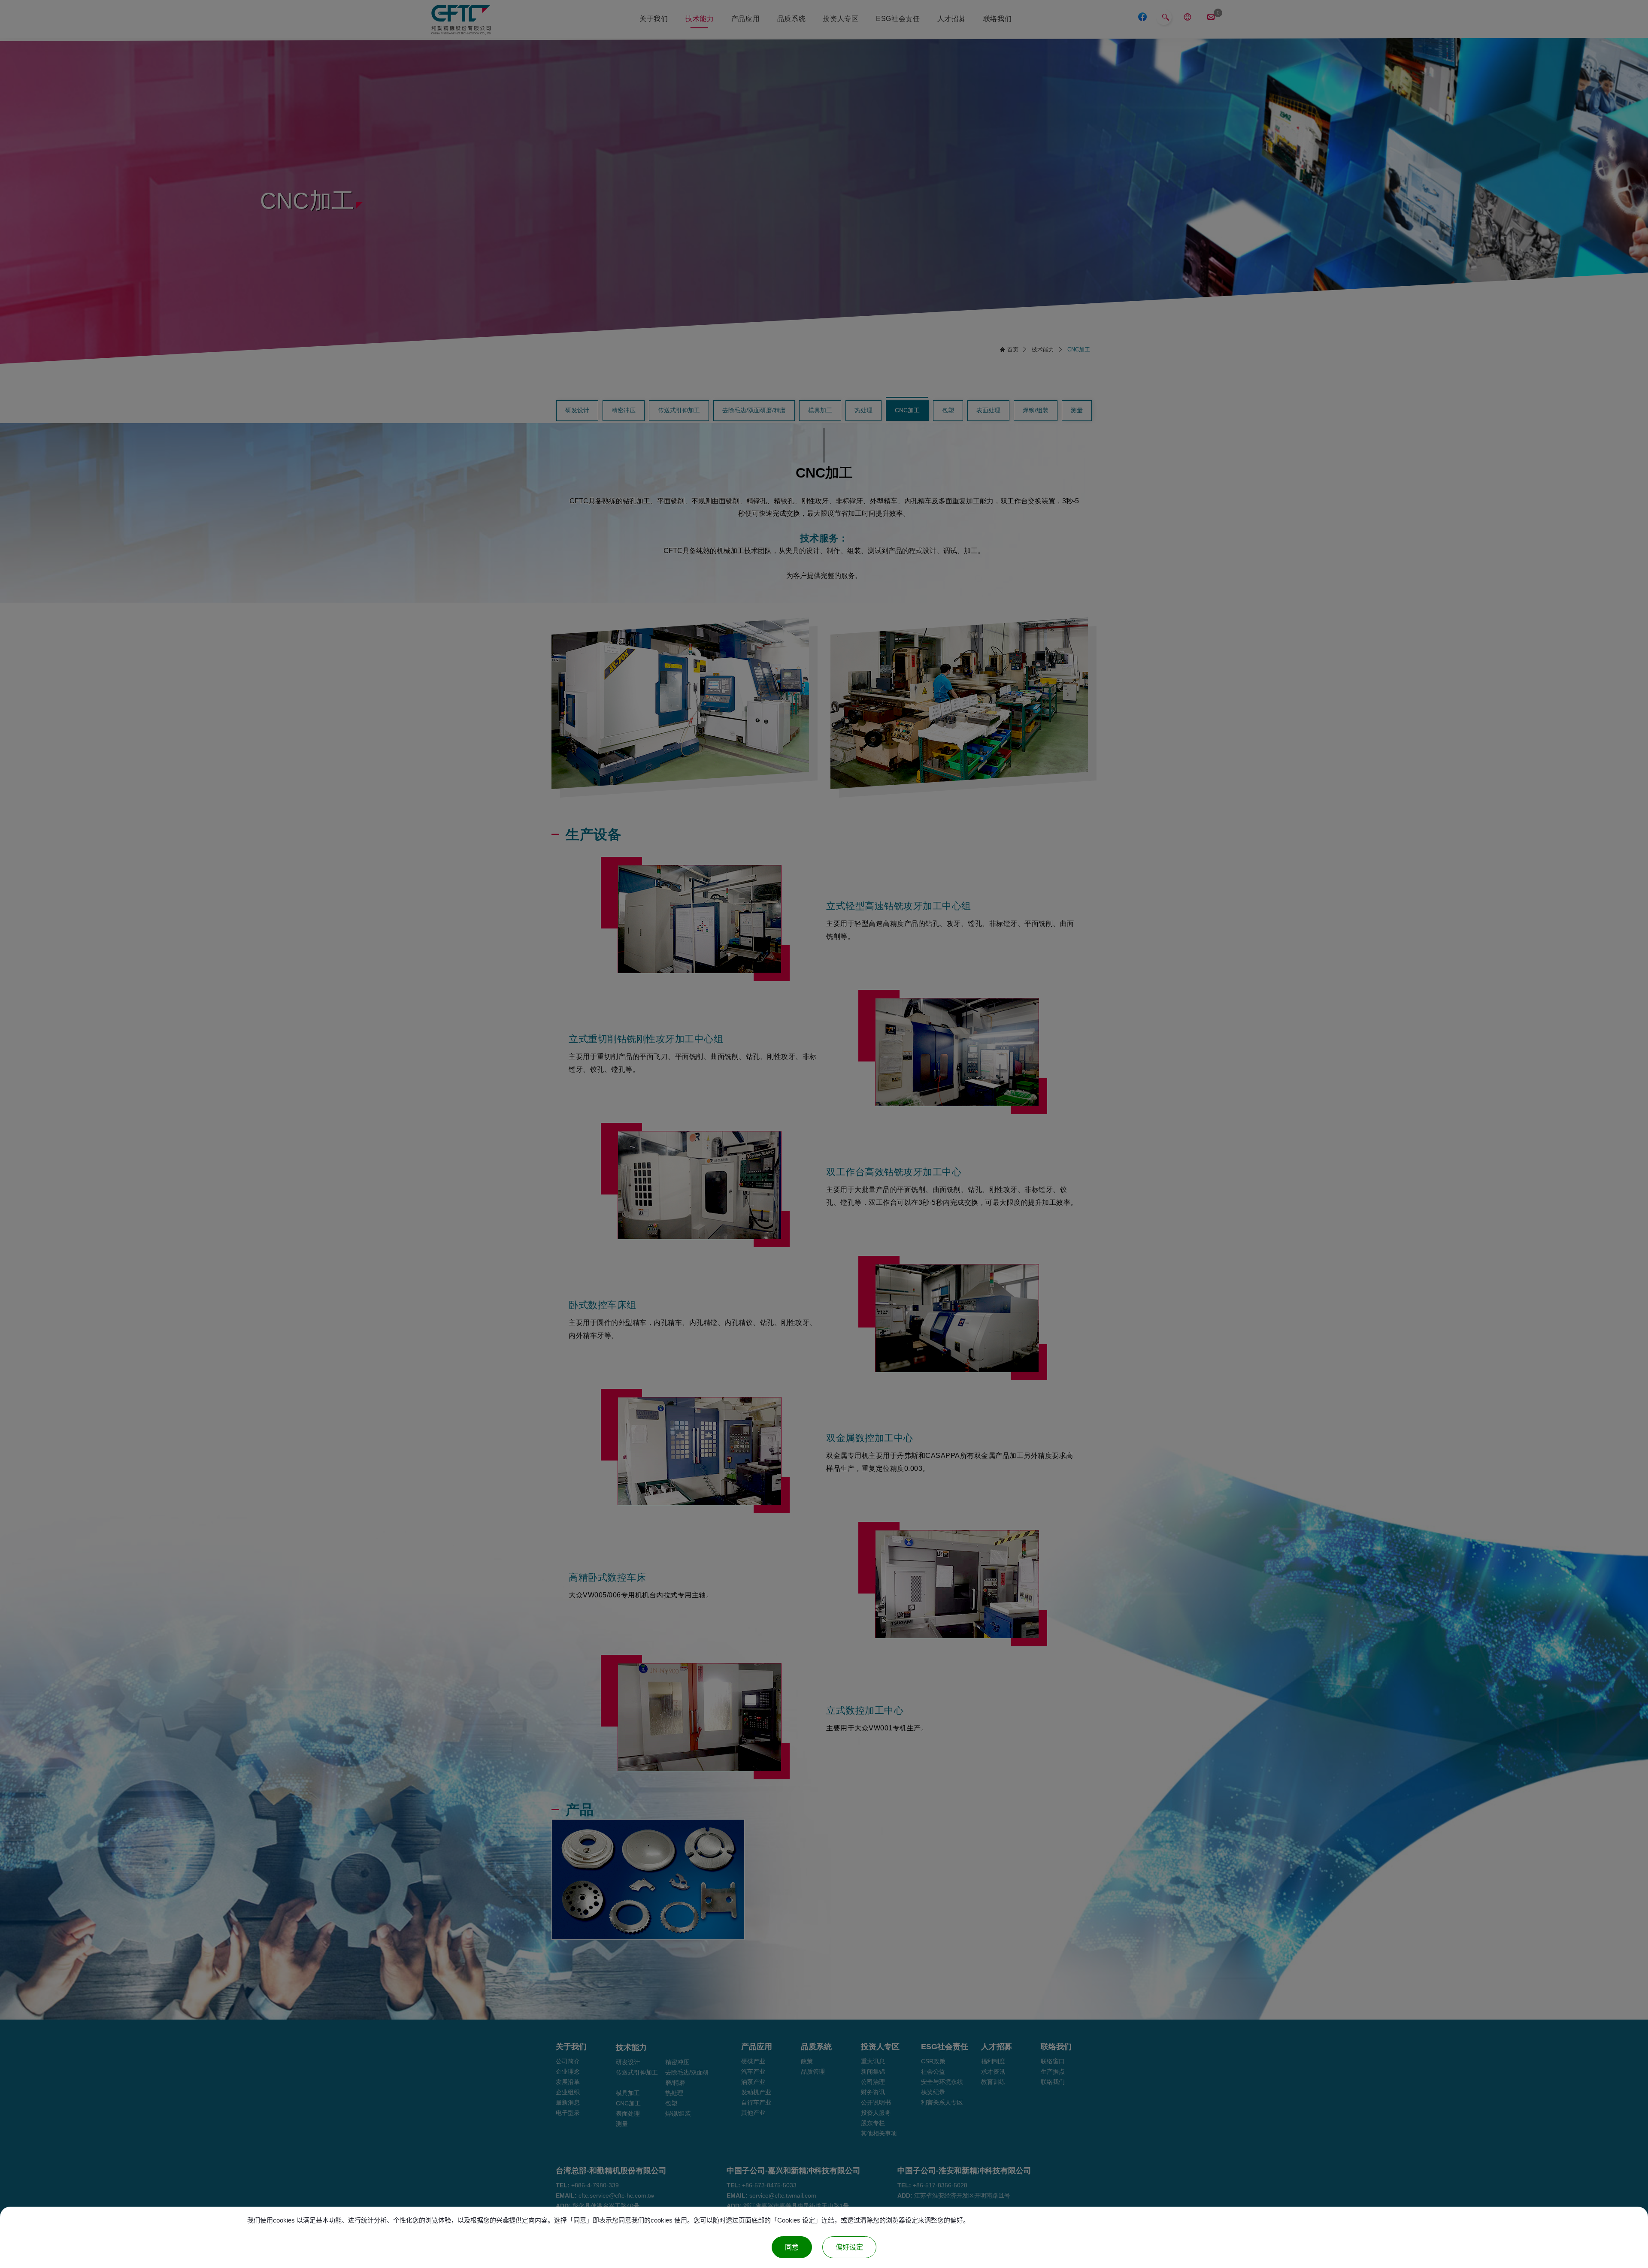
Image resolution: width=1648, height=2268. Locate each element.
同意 (792, 2247)
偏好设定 (849, 2247)
